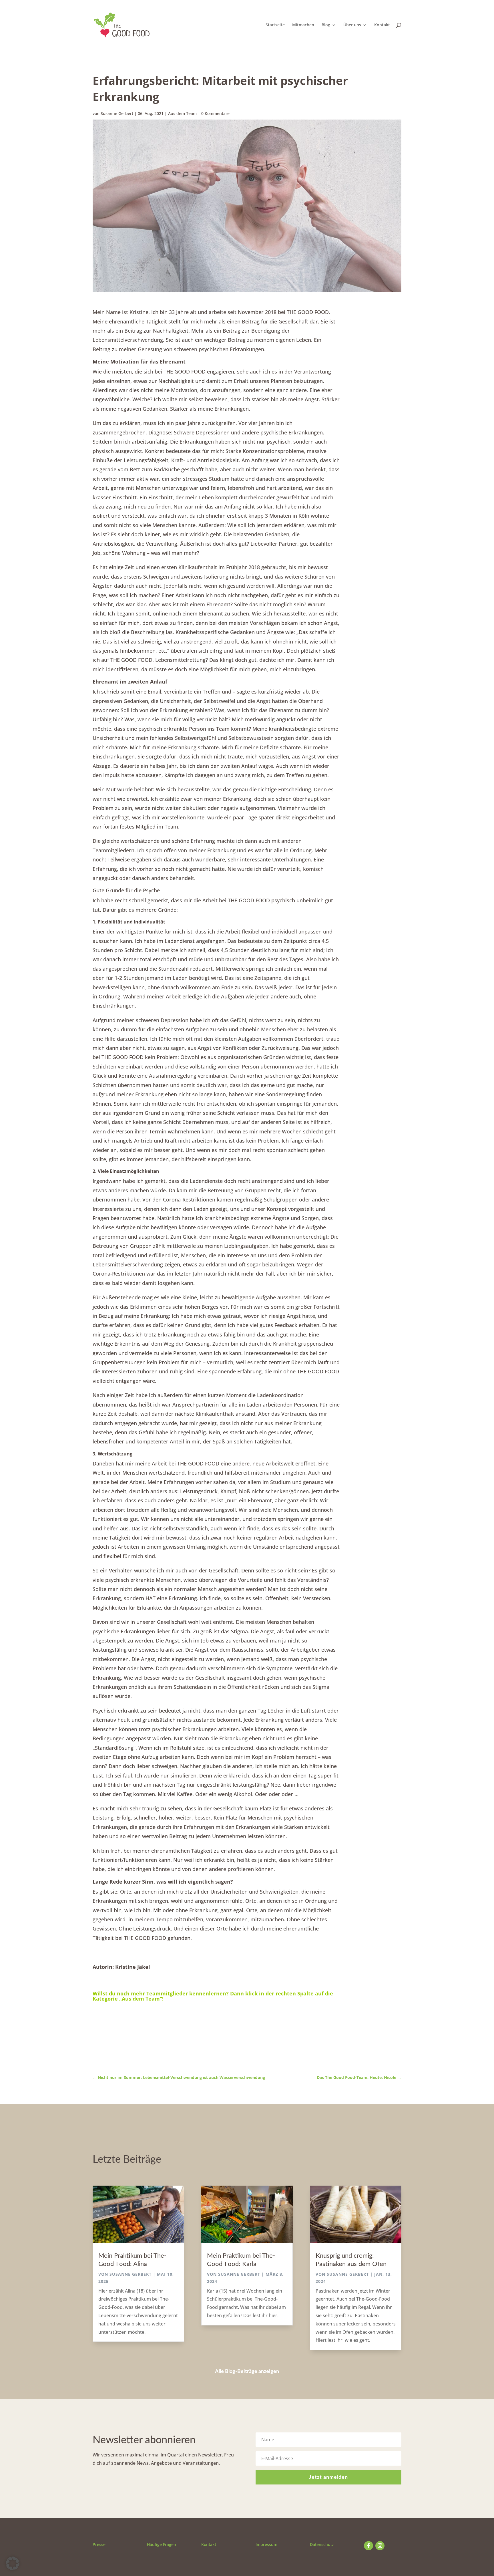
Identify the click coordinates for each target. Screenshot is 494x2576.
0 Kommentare (215, 113)
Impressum (266, 2544)
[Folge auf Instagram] (380, 2546)
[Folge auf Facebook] (368, 2546)
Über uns (352, 25)
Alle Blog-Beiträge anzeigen (247, 2372)
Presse (99, 2544)
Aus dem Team (182, 113)
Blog (326, 25)
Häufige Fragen (162, 2544)
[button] (13, 2563)
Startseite (275, 25)
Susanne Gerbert (117, 113)
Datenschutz (322, 2544)
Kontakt (382, 25)
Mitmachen (303, 25)
